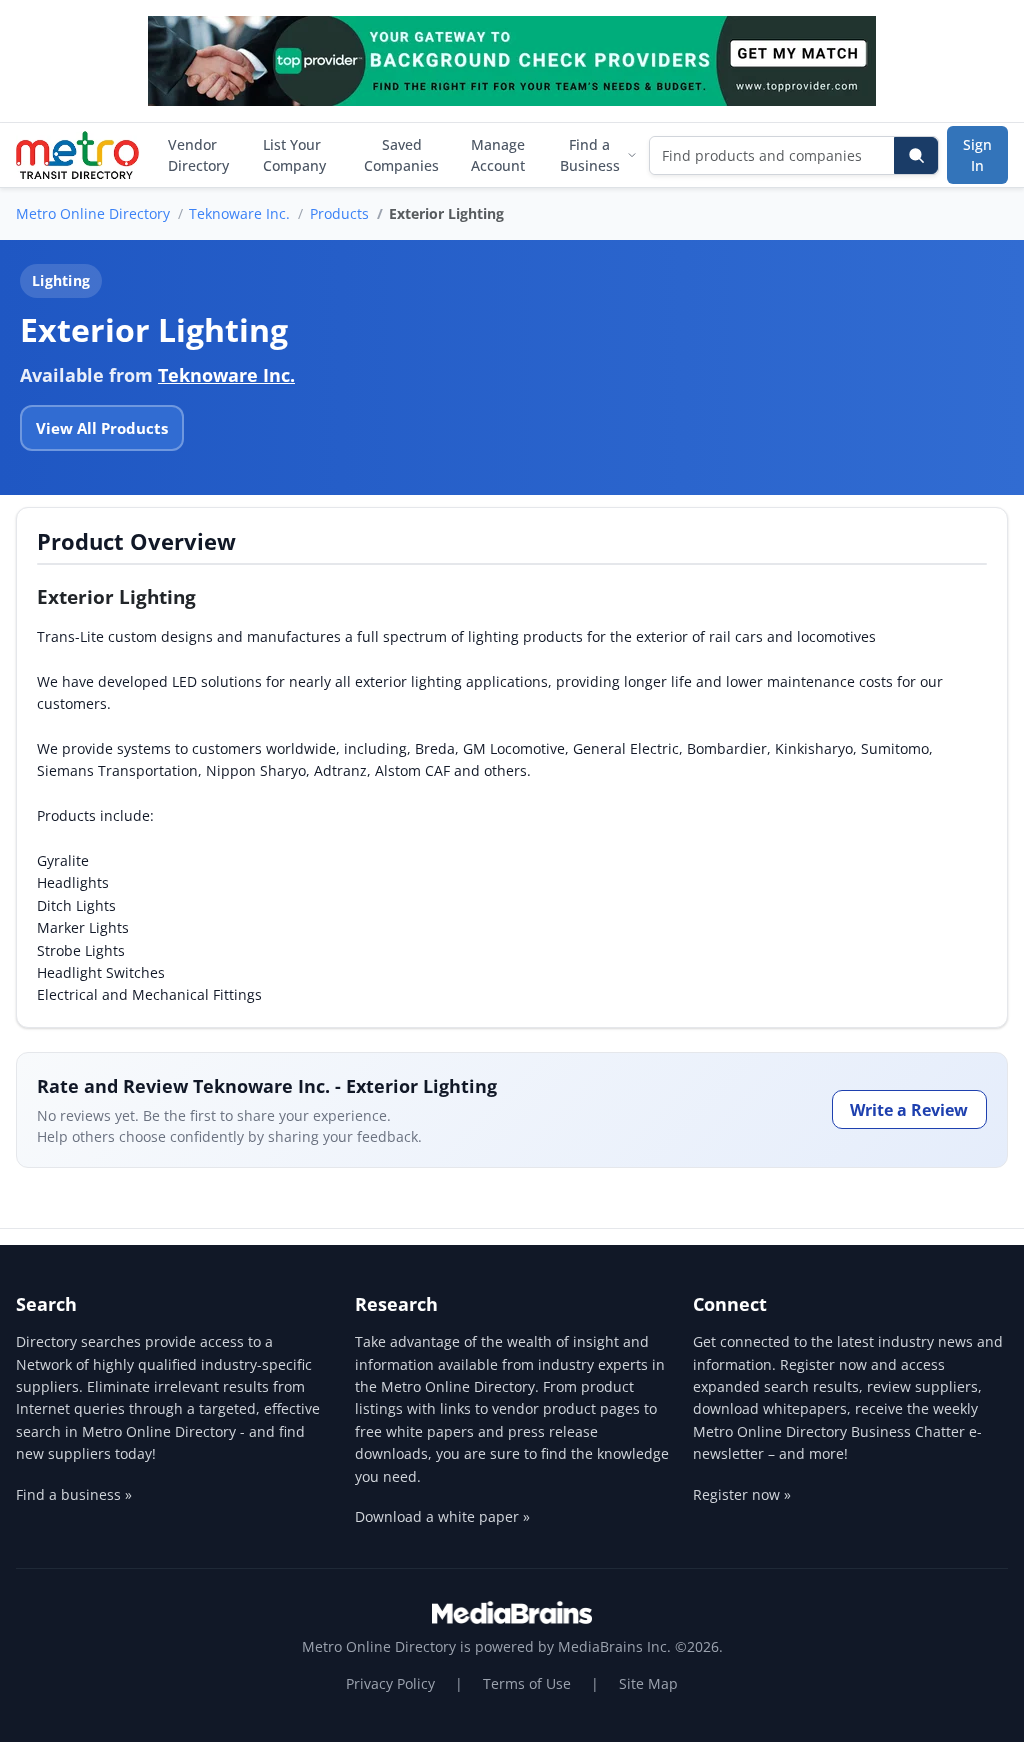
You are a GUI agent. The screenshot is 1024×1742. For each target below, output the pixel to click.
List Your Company (294, 155)
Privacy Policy (390, 1683)
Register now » (742, 1494)
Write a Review (909, 1110)
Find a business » (74, 1494)
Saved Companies (401, 155)
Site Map (648, 1683)
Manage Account (498, 155)
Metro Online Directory (93, 213)
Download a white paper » (442, 1516)
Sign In (977, 155)
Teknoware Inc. (239, 213)
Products (339, 213)
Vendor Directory (198, 155)
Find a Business (590, 155)
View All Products (102, 428)
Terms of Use (527, 1683)
